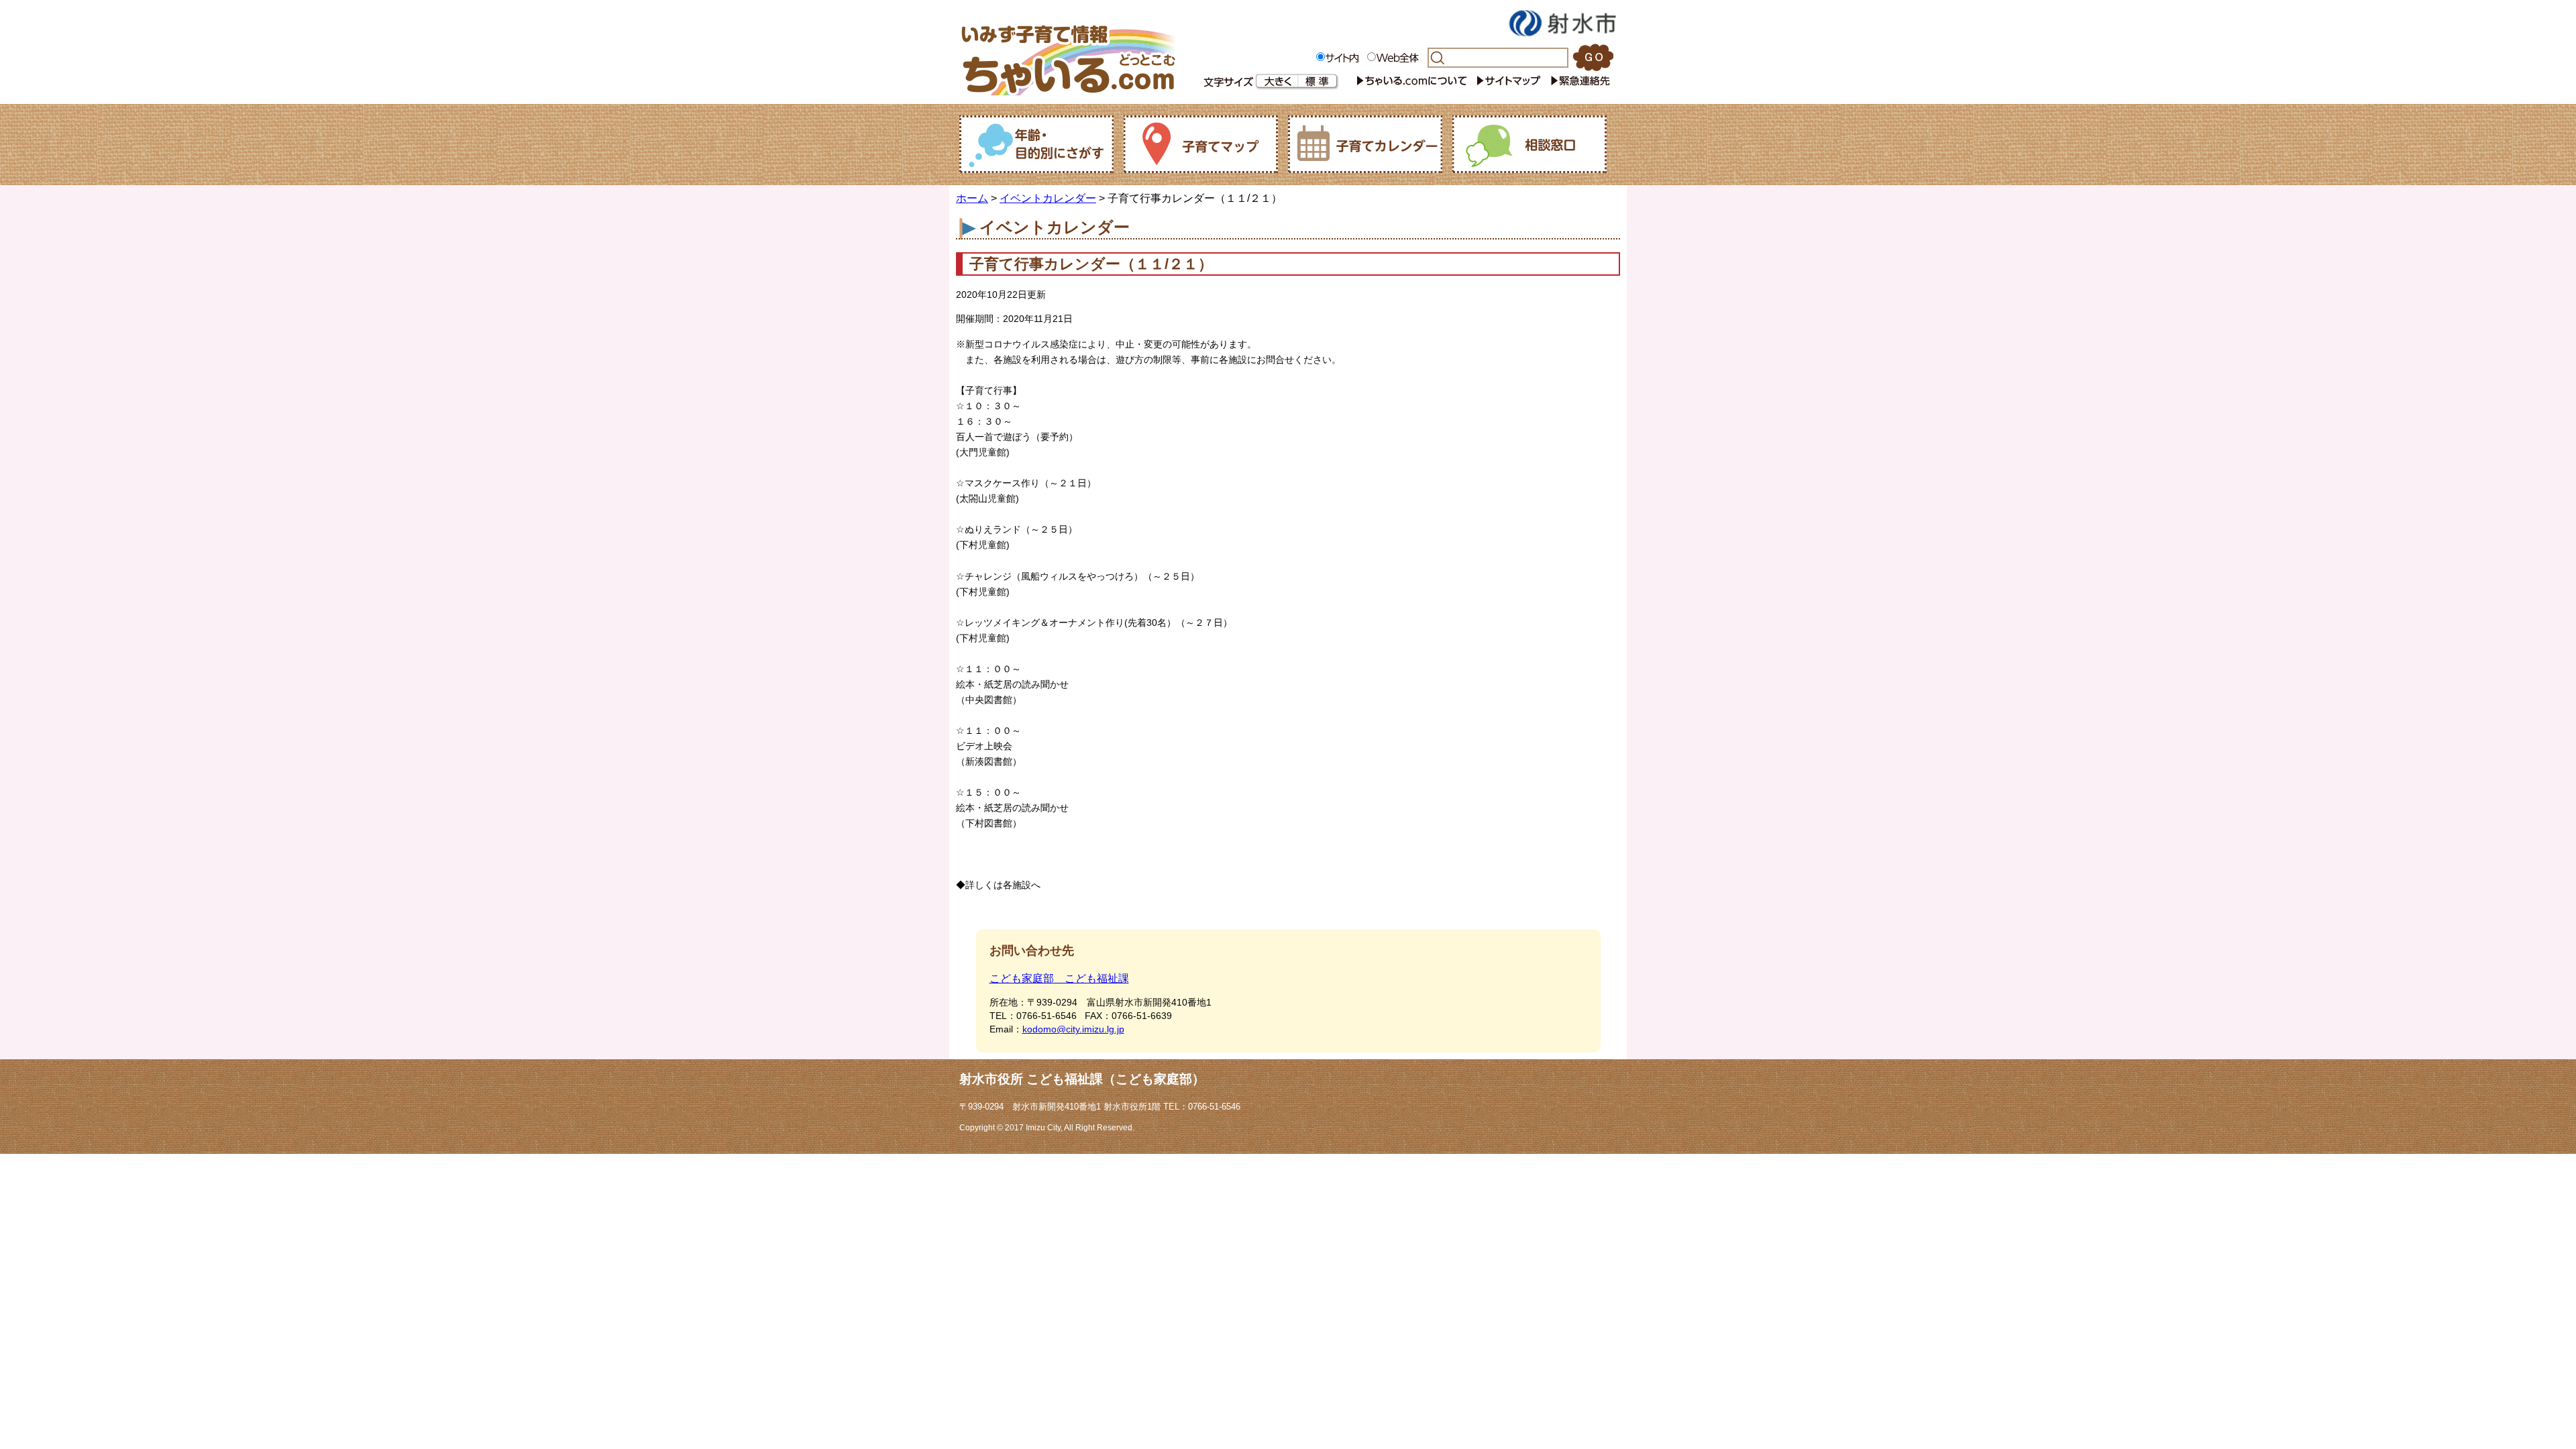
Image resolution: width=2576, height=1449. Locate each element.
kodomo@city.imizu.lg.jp (1073, 1029)
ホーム (972, 198)
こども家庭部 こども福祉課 (1059, 978)
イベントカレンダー (1048, 198)
